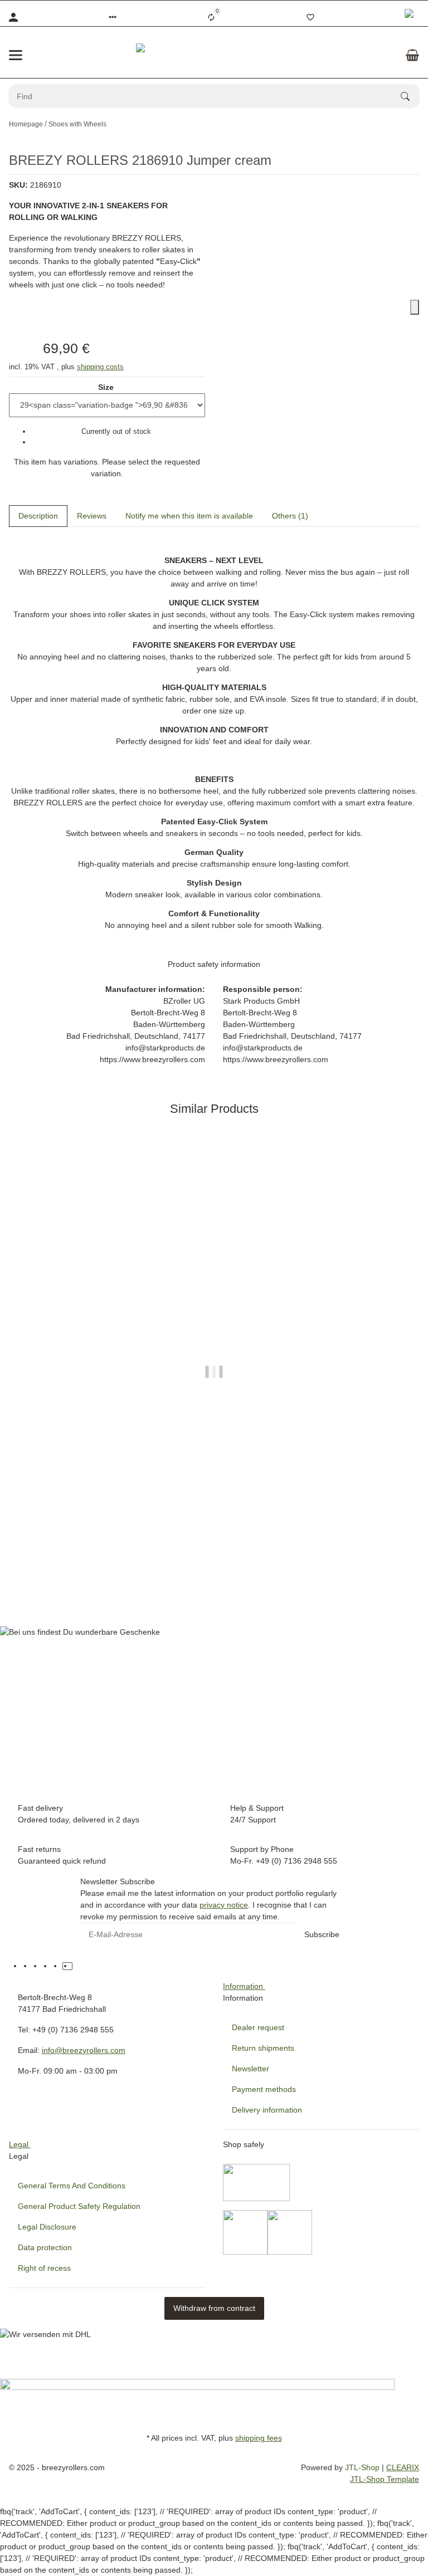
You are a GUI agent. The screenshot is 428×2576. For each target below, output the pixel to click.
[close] (415, 307)
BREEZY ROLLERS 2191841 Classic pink (214, 1563)
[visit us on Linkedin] (77, 1966)
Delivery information (267, 2110)
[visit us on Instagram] (57, 1966)
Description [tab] (38, 516)
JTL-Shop (363, 2467)
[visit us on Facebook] (27, 1966)
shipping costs (100, 367)
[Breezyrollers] (214, 55)
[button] (113, 17)
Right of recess (44, 2268)
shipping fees (259, 2438)
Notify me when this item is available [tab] (189, 516)
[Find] (410, 96)
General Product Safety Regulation (79, 2206)
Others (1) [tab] (290, 516)
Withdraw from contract (214, 2308)
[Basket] (412, 55)
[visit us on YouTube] (37, 1966)
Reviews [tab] (92, 516)
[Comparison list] (211, 17)
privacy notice (224, 1905)
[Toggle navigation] (16, 55)
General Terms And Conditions (72, 2186)
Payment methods (264, 2089)
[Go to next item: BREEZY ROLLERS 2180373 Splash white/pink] (419, 124)
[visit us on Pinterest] (47, 1966)
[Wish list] (310, 17)
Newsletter (251, 2069)
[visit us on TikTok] (67, 1966)
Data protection (45, 2247)
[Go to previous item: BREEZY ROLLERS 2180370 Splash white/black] (412, 124)
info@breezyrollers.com (84, 2050)
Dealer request (258, 2027)
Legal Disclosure (47, 2227)
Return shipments (263, 2048)
